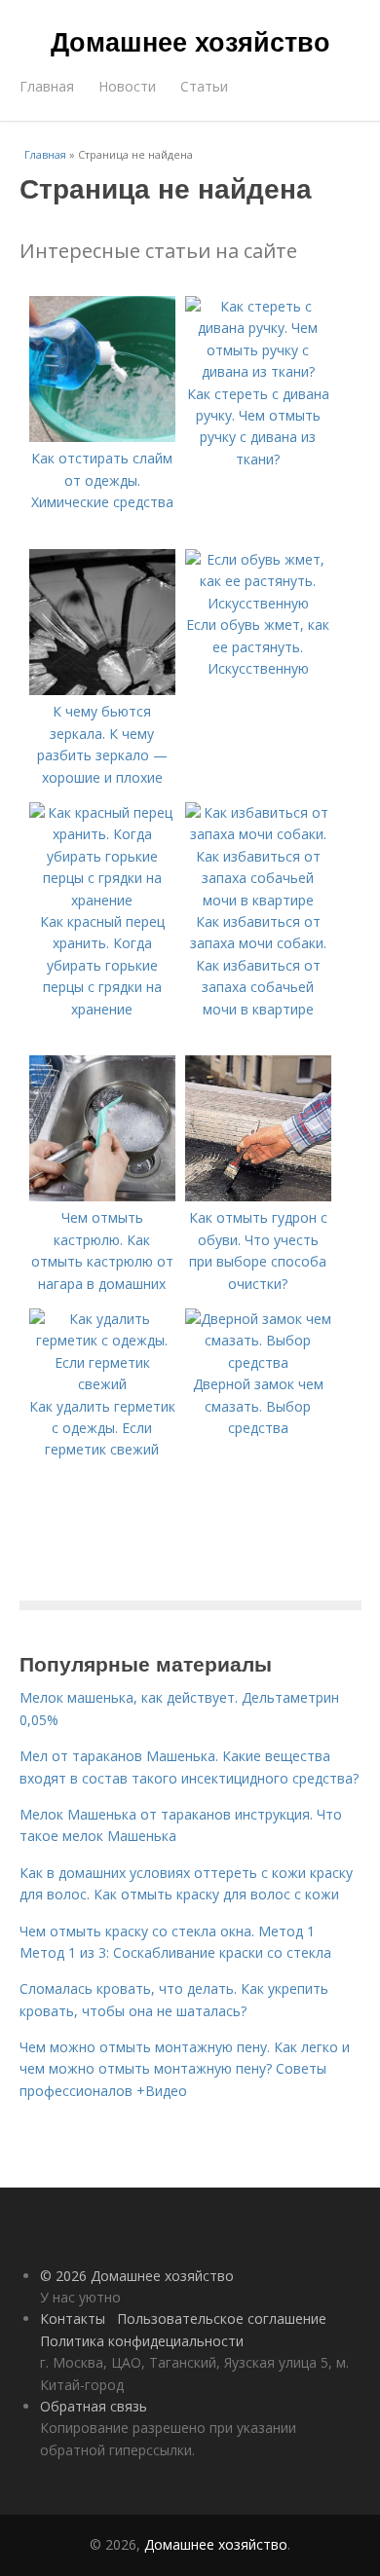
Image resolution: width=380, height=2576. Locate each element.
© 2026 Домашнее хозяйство (137, 2276)
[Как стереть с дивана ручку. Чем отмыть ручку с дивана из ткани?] (258, 371)
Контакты (73, 2318)
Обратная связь (94, 2406)
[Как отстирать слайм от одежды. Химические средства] (102, 437)
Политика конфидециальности (142, 2341)
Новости (127, 86)
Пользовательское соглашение (222, 2318)
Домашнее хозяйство (190, 41)
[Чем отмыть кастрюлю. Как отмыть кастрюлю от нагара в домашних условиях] (102, 1196)
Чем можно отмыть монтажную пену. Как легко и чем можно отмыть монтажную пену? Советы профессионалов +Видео (185, 2069)
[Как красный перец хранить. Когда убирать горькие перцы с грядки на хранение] (102, 900)
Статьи (204, 86)
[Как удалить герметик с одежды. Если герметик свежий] (102, 1384)
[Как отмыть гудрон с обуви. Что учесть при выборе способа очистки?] (258, 1196)
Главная (47, 86)
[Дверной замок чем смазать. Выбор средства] (258, 1362)
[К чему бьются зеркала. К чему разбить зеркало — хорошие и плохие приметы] (102, 690)
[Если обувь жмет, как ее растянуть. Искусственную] (258, 603)
